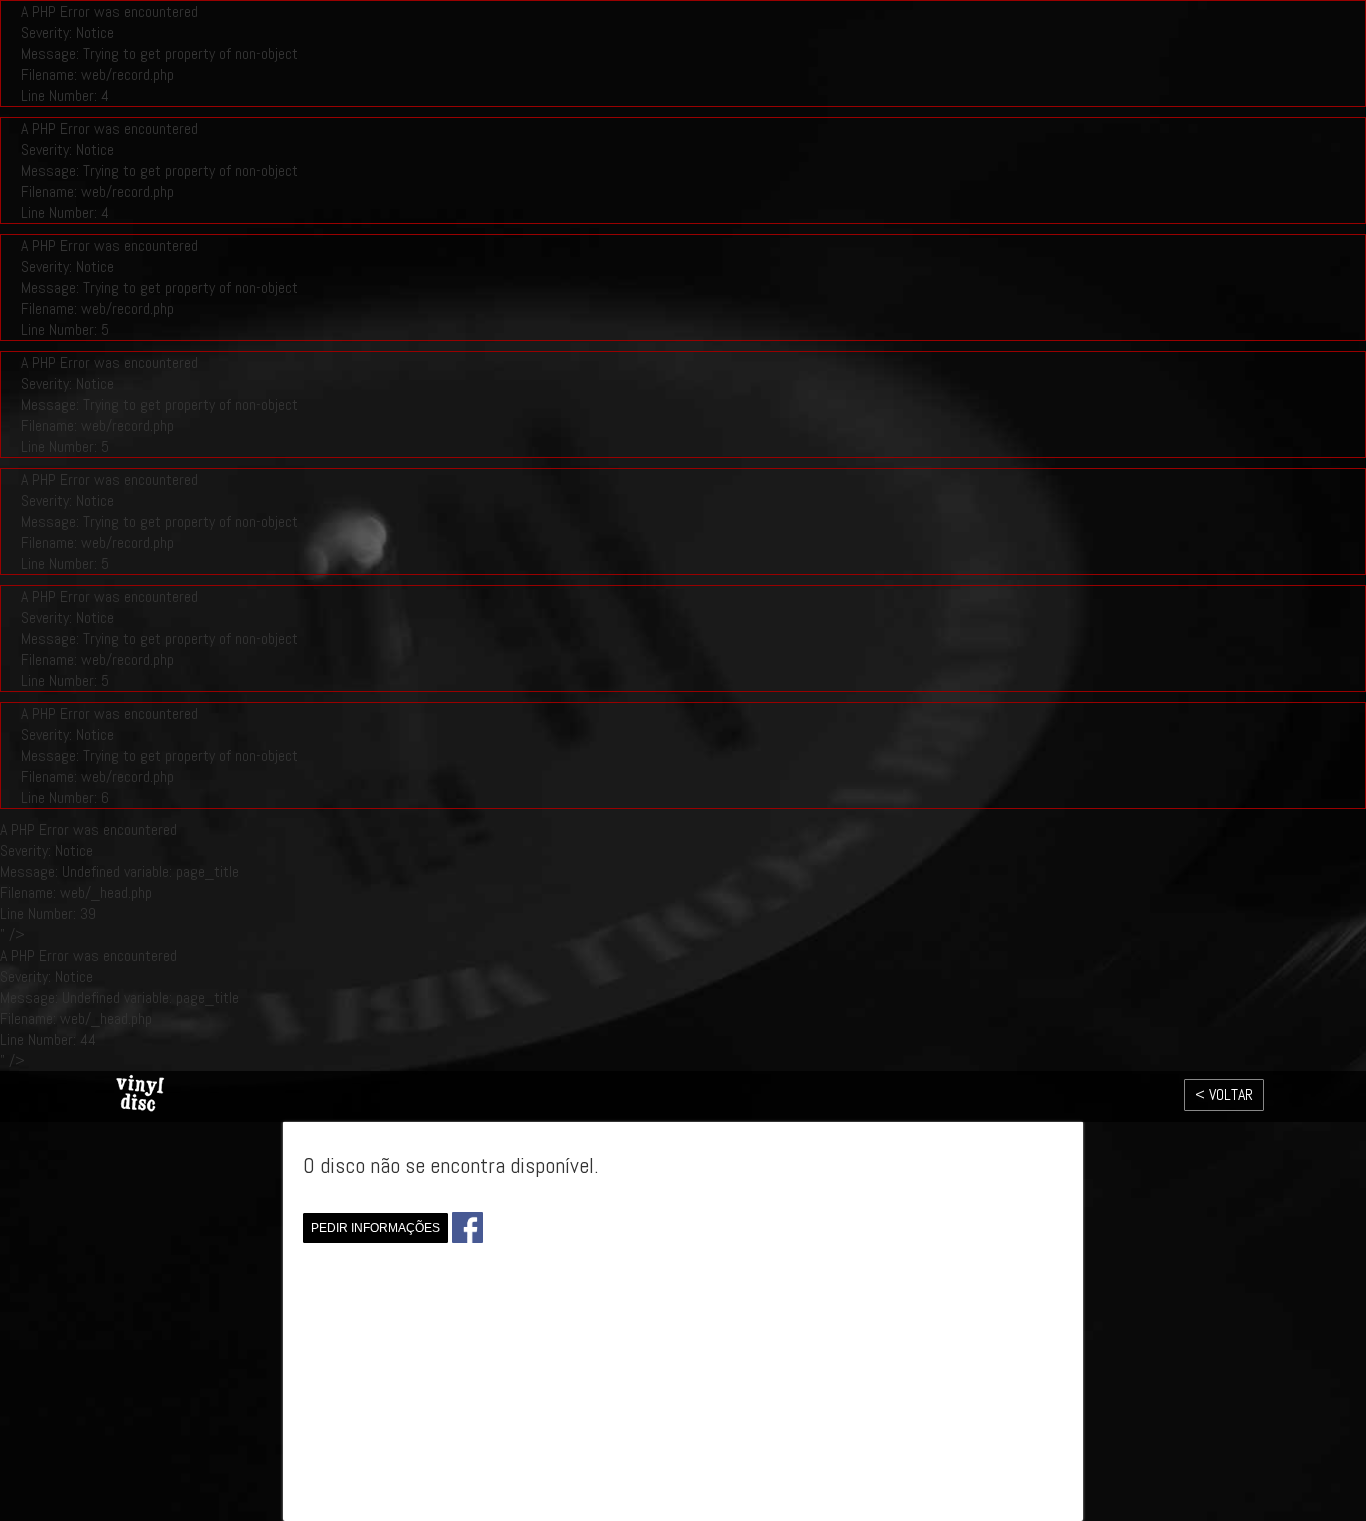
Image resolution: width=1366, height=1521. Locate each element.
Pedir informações (375, 1228)
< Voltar (1224, 1094)
